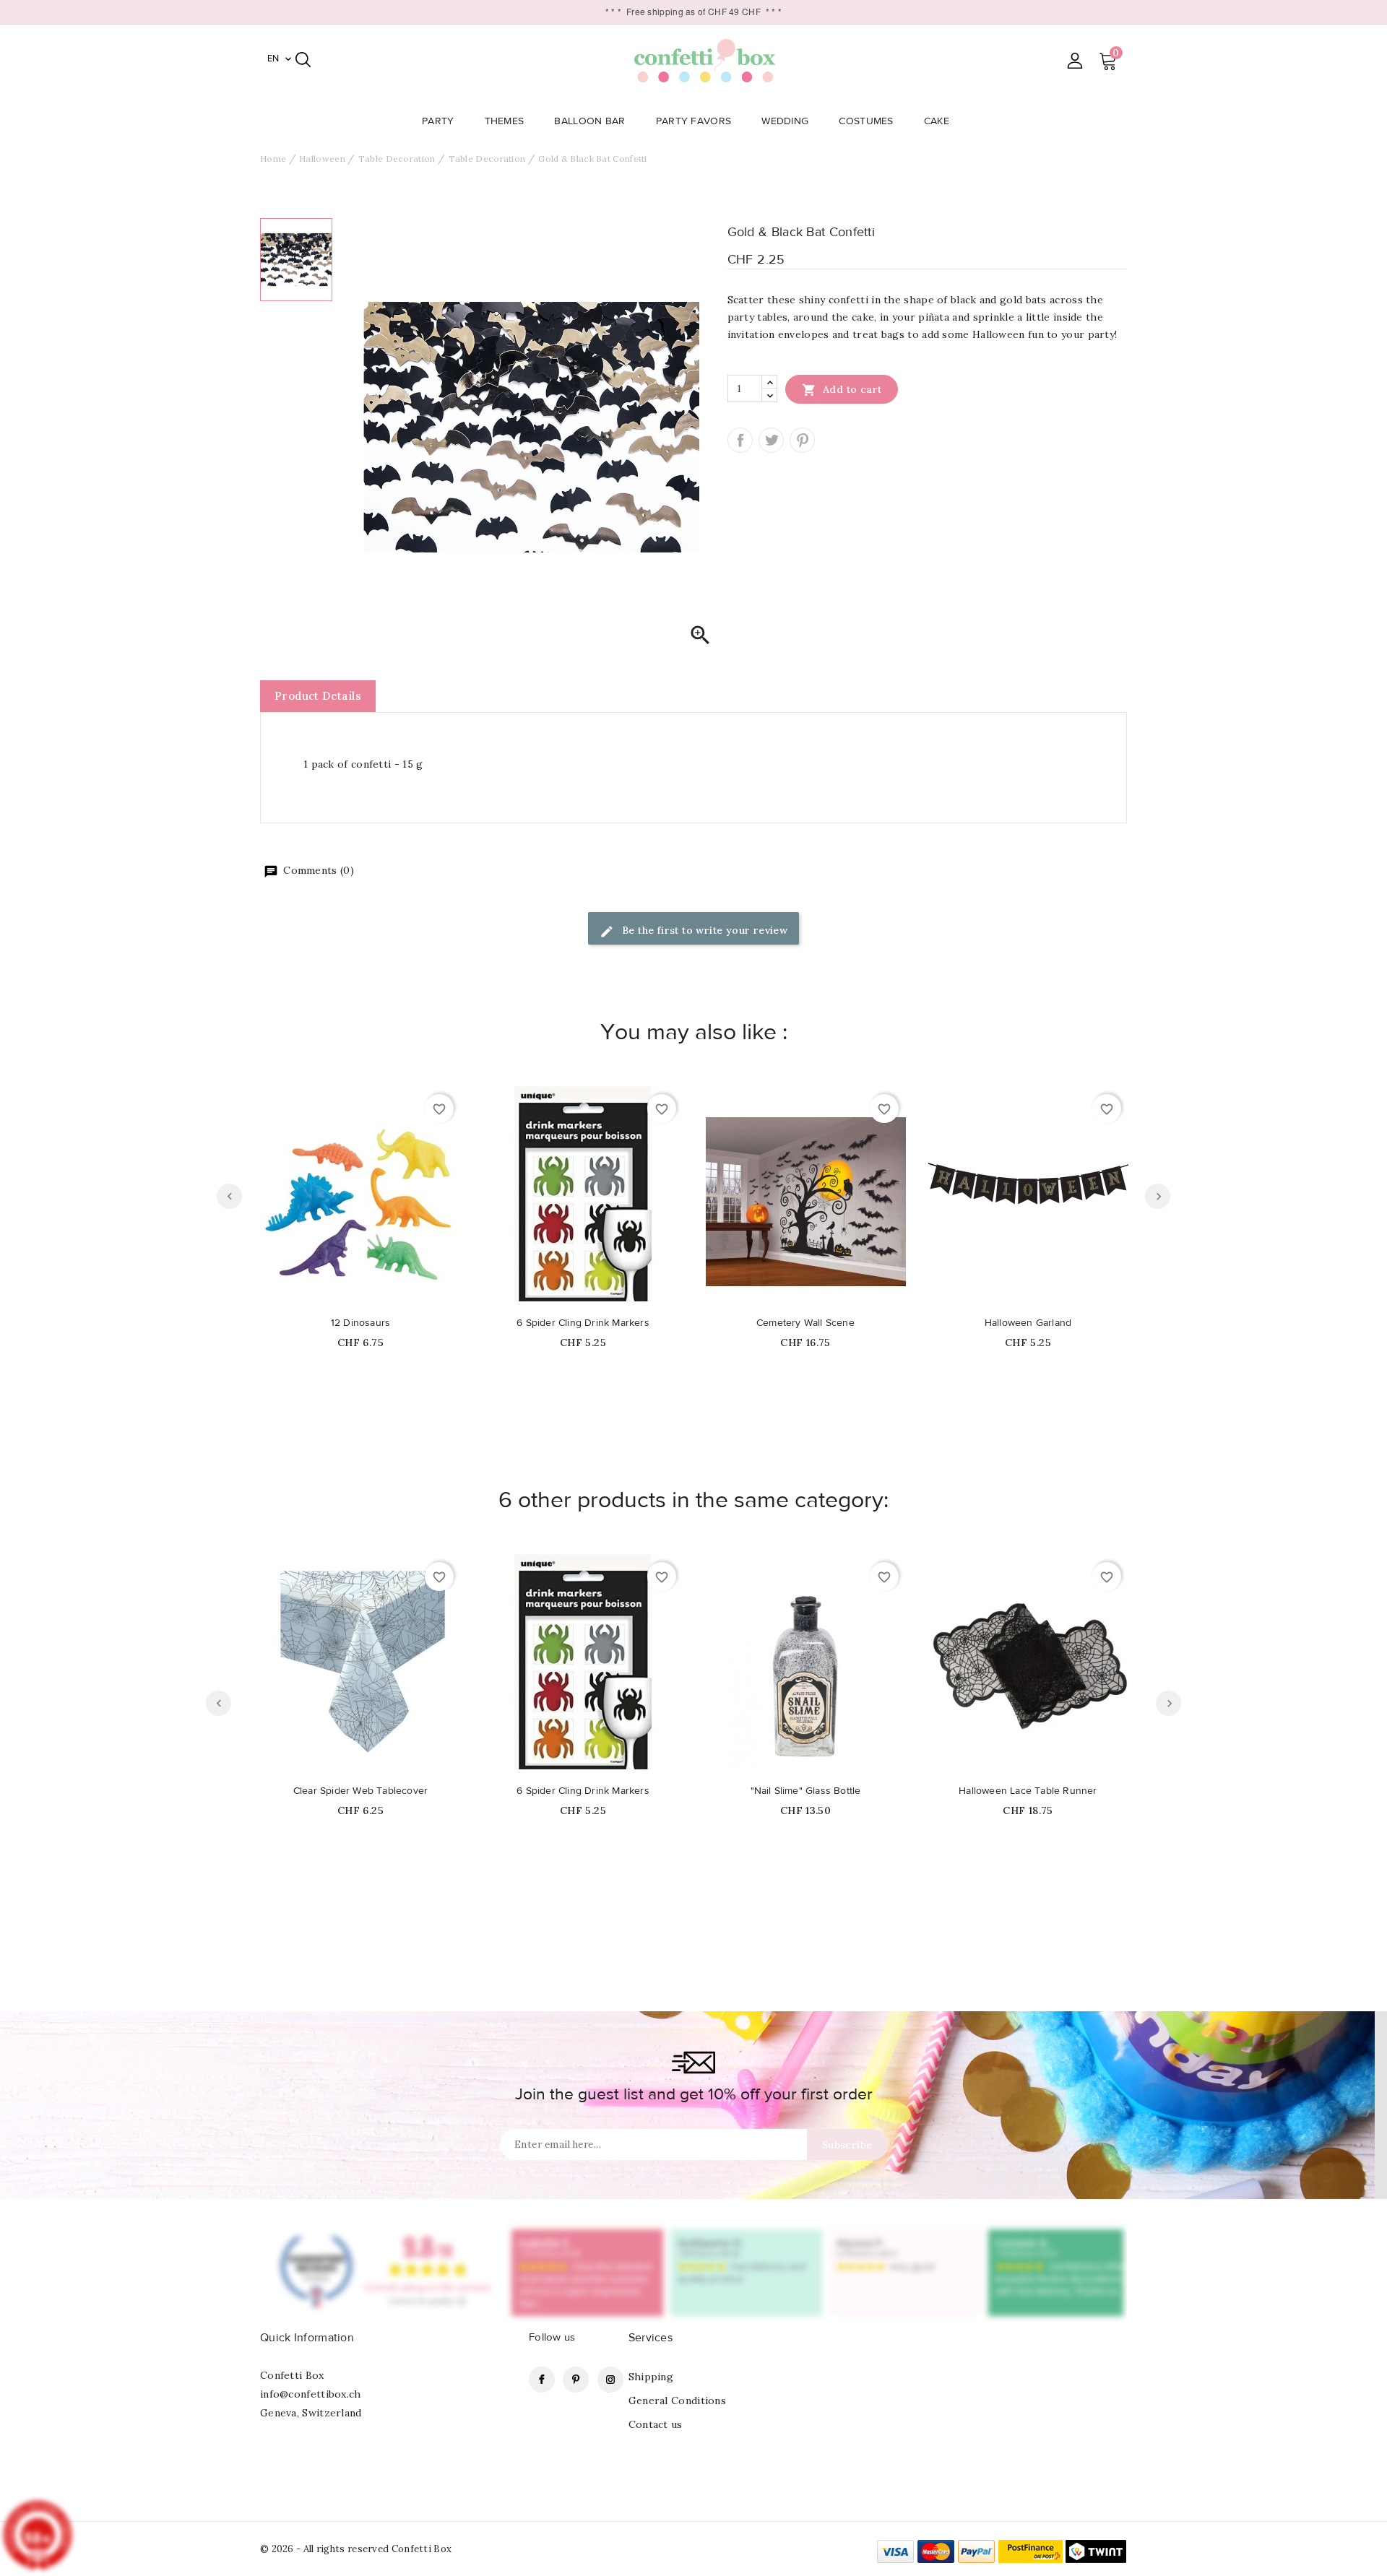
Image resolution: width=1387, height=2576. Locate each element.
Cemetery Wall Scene (805, 1323)
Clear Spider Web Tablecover (360, 1791)
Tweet (771, 440)
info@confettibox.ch (311, 2394)
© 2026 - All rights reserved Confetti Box (356, 2549)
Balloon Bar (589, 121)
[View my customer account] (1075, 60)
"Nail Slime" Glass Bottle (806, 1791)
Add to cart (842, 390)
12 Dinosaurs (360, 1323)
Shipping (651, 2377)
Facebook (542, 2380)
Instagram (610, 2380)
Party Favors (694, 121)
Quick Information (307, 2338)
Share (740, 440)
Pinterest (802, 440)
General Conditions (677, 2401)
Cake (937, 121)
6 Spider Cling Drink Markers (583, 1323)
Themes (505, 121)
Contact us (656, 2424)
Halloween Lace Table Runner (1028, 1791)
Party (438, 121)
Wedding (785, 121)
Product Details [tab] (318, 696)
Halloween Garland (1028, 1323)
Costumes (866, 121)
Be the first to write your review (704, 930)
